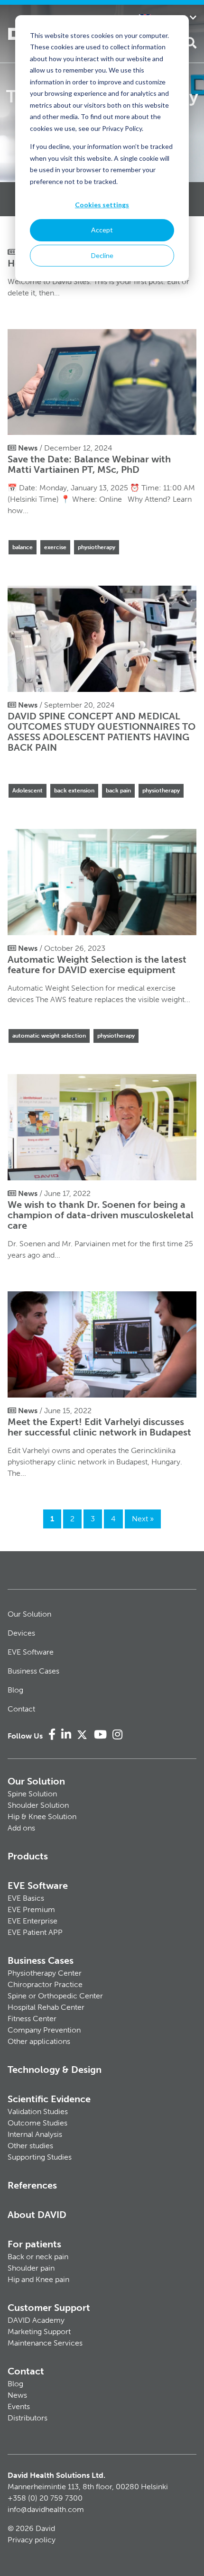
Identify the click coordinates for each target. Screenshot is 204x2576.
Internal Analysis (35, 2134)
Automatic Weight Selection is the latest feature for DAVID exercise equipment (97, 965)
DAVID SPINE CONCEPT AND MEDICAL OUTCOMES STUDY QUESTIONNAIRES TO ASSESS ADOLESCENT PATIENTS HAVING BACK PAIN (102, 732)
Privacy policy (32, 2540)
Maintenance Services (45, 2343)
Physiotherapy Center (45, 1973)
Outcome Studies (37, 2123)
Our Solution (29, 1614)
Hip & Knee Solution (42, 1817)
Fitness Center (32, 2019)
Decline (102, 255)
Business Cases (33, 1671)
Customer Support (49, 2308)
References (32, 2185)
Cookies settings (102, 205)
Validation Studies (38, 2111)
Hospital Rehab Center (46, 2007)
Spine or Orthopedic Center (55, 1996)
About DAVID (37, 2215)
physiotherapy (97, 547)
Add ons (21, 1828)
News (17, 2395)
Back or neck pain (38, 2257)
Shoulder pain (31, 2268)
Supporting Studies (40, 2157)
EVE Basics (26, 1898)
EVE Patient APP (35, 1932)
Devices (21, 1633)
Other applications (39, 2041)
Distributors (28, 2418)
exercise (55, 547)
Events (19, 2406)
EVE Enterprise (32, 1921)
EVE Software (31, 1652)
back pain (118, 791)
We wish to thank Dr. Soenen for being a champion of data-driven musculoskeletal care (101, 1215)
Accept (102, 230)
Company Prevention (44, 2030)
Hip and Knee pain (38, 2279)
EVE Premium (31, 1909)
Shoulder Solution (38, 1805)
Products (28, 1856)
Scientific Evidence (49, 2099)
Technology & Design (55, 2070)
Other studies (30, 2146)
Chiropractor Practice (45, 1984)
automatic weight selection (49, 1036)
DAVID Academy (36, 2320)
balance (23, 547)
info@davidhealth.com (46, 2509)
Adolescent (28, 791)
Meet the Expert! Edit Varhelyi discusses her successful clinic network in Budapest (99, 1427)
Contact (21, 1709)
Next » (143, 1519)
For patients (34, 2244)
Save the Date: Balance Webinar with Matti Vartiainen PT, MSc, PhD (89, 464)
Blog (15, 1690)
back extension (74, 791)
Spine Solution (32, 1794)
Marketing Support (39, 2332)
